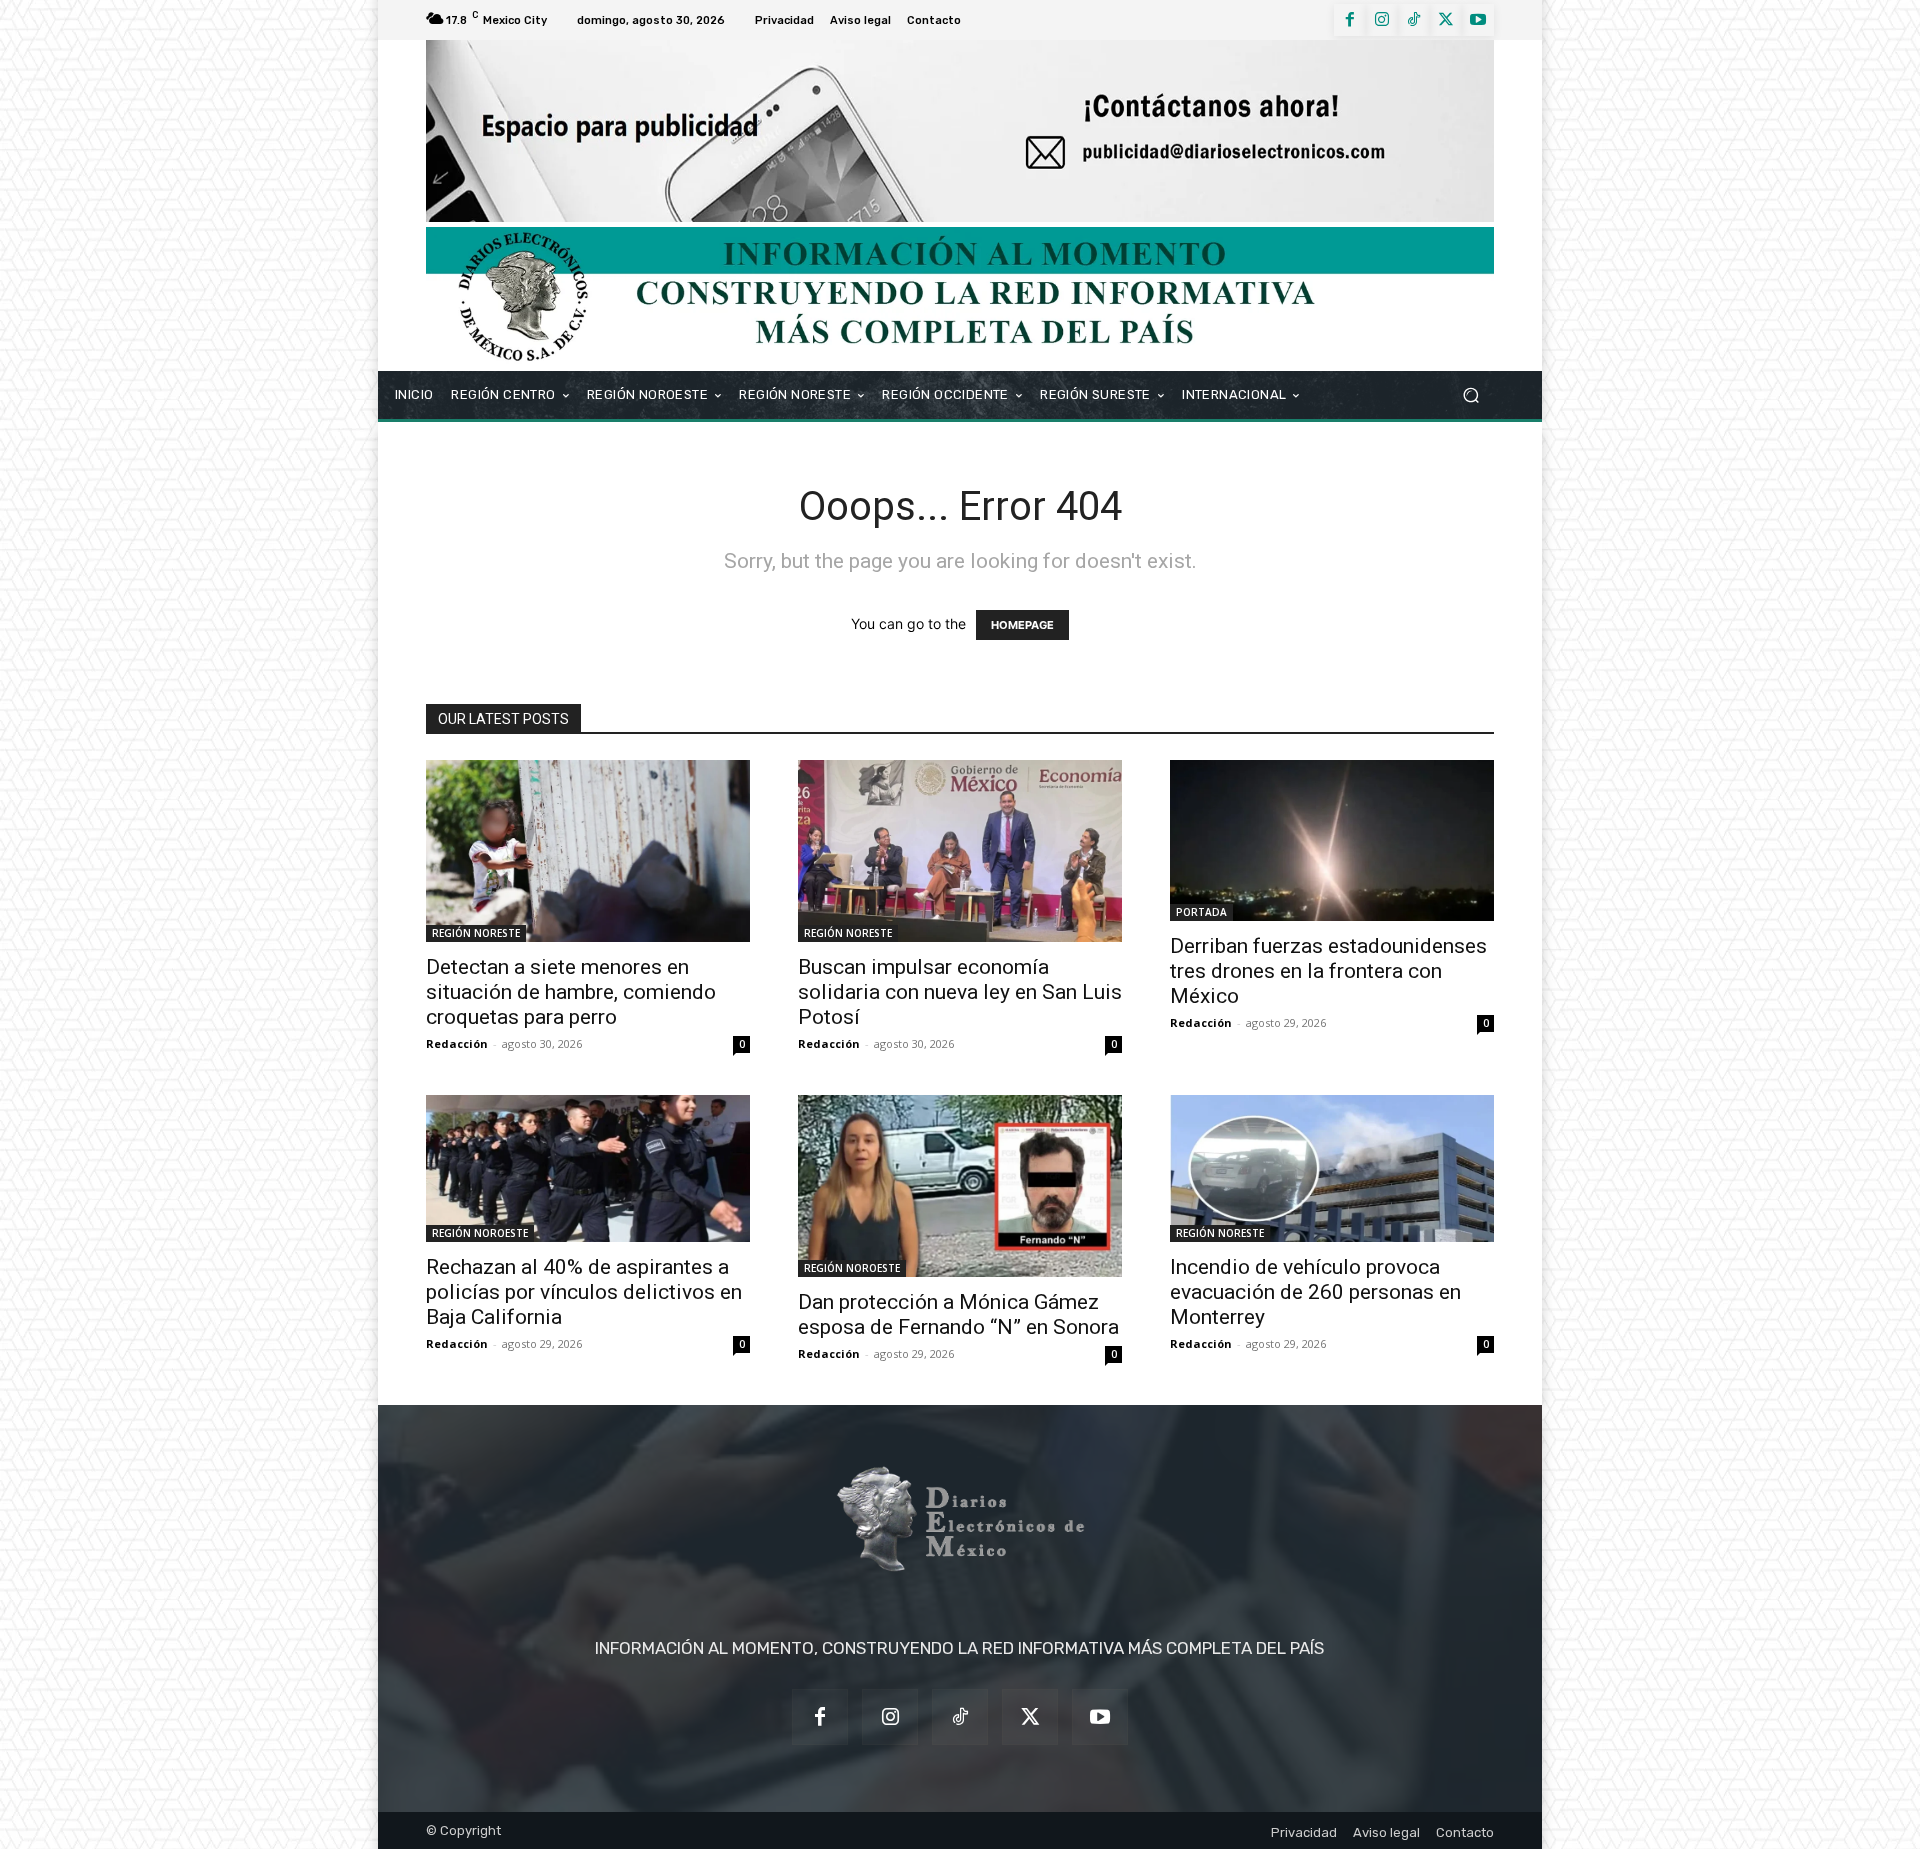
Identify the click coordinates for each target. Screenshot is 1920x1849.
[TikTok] (1414, 20)
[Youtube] (1478, 20)
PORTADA (1201, 912)
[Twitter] (1446, 20)
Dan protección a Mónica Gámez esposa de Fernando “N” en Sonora (958, 1314)
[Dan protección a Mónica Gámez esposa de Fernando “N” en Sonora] (960, 1186)
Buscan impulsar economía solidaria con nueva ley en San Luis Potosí (960, 992)
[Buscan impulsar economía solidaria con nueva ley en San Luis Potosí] (960, 851)
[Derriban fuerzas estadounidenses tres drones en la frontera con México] (1332, 840)
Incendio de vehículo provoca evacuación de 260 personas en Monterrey (1315, 1292)
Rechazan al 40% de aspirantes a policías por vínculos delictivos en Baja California (584, 1292)
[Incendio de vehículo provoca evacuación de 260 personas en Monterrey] (1332, 1168)
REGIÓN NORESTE (476, 933)
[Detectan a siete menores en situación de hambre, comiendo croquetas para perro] (588, 851)
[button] (1470, 394)
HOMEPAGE (1022, 625)
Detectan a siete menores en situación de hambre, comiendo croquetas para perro (571, 992)
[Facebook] (1350, 20)
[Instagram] (1382, 20)
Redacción (457, 1043)
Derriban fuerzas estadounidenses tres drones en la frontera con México (1328, 971)
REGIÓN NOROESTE (480, 1233)
